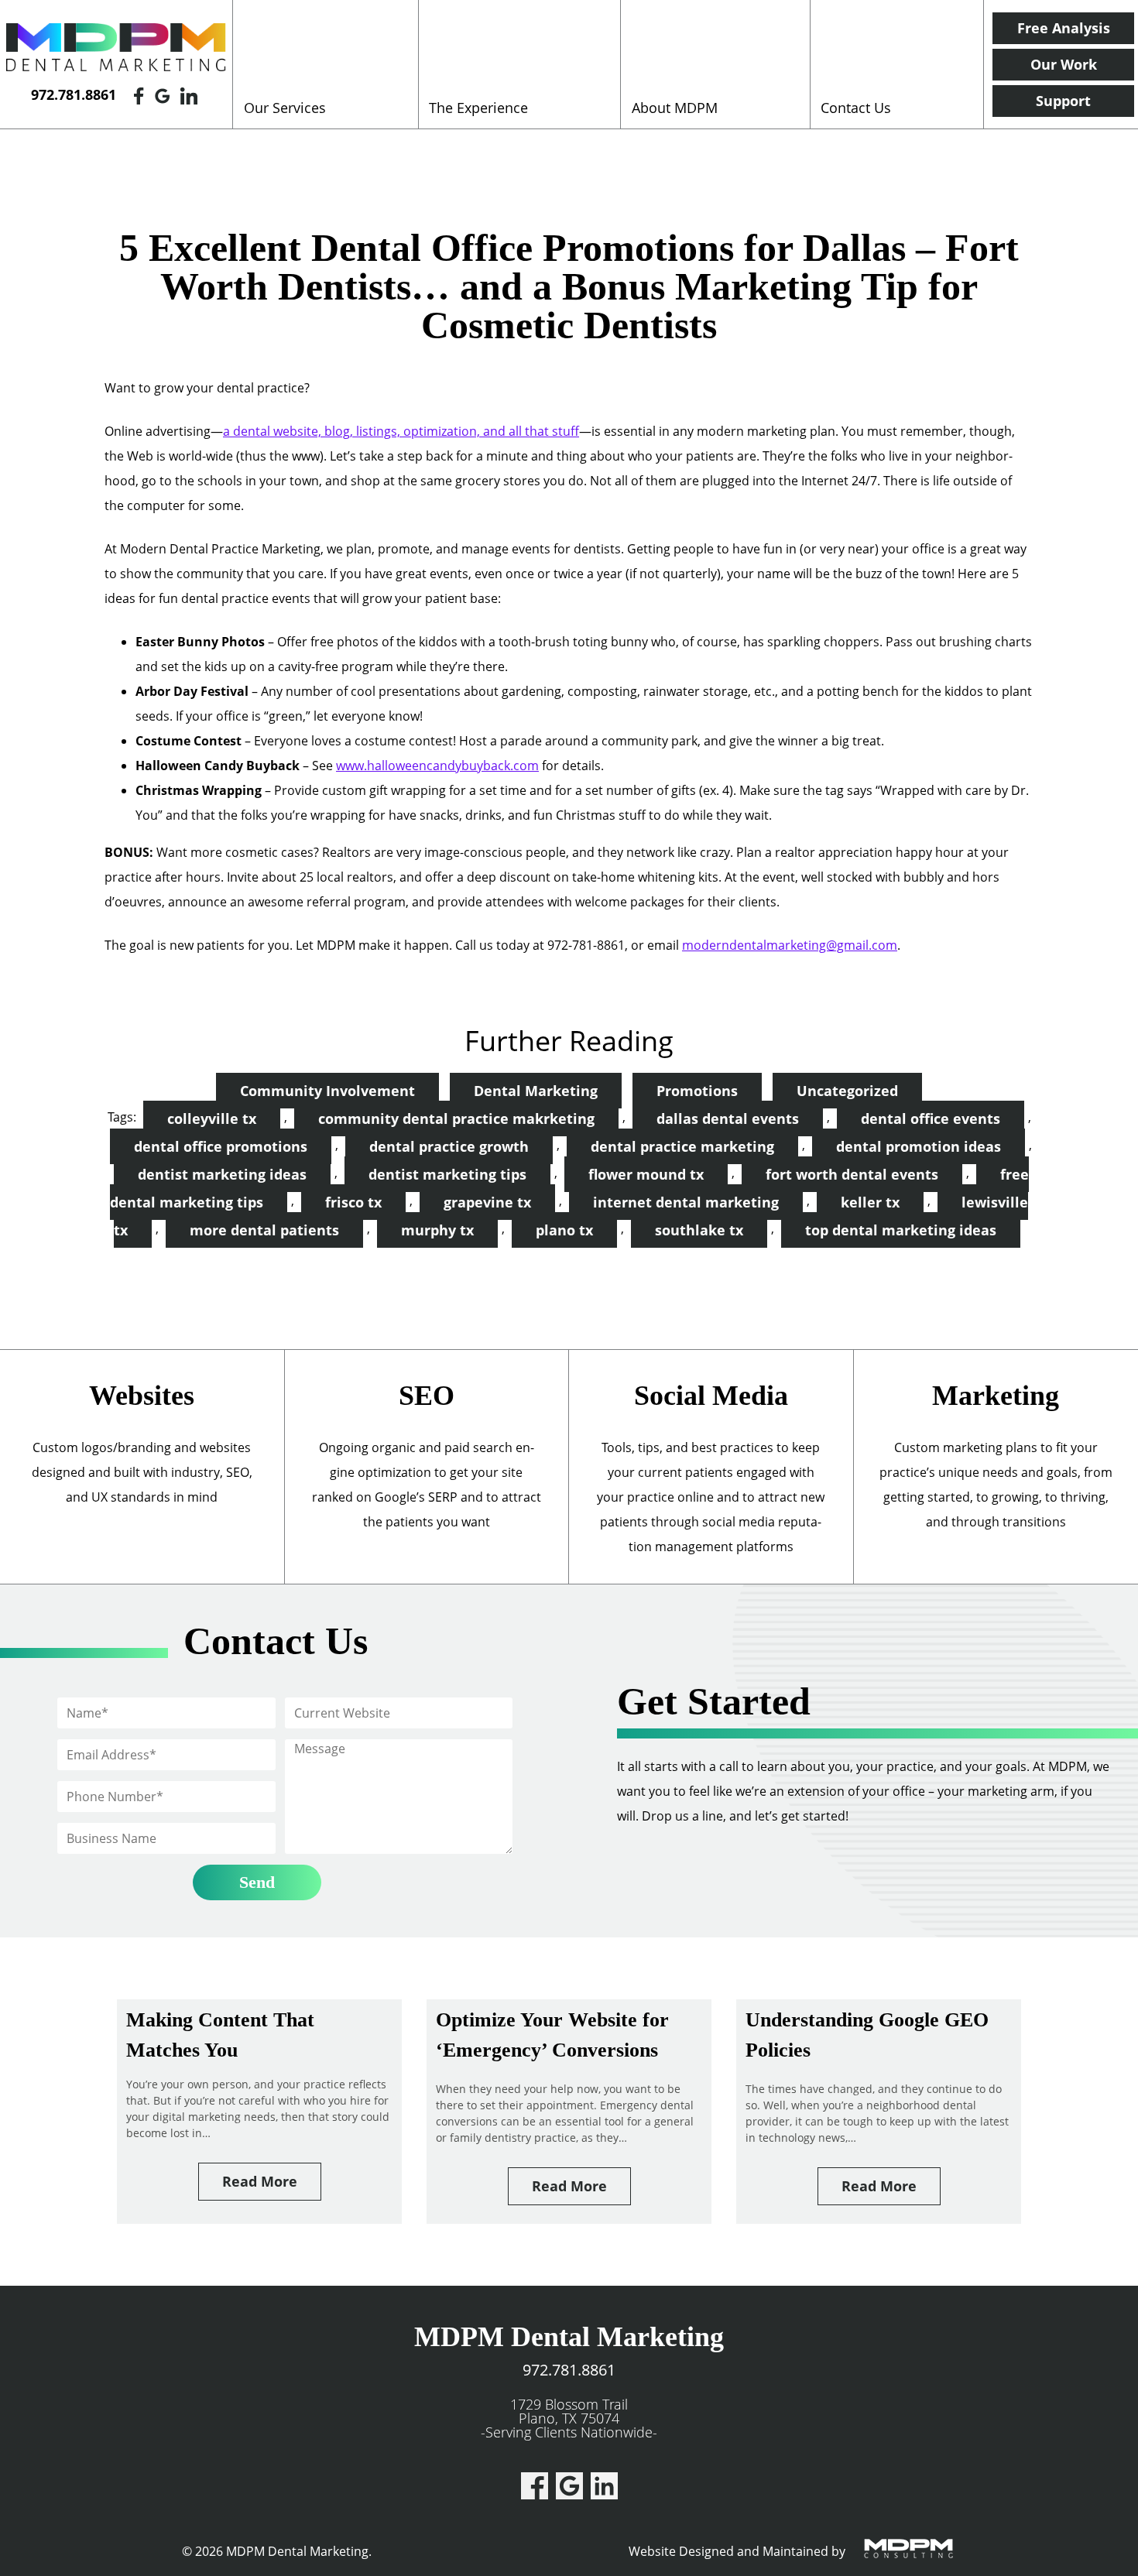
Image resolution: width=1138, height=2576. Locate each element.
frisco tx (353, 1202)
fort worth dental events (852, 1174)
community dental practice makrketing (456, 1118)
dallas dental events (728, 1118)
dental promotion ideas (919, 1146)
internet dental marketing (686, 1202)
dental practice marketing (682, 1146)
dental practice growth (449, 1146)
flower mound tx (646, 1174)
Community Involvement (327, 1091)
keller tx (870, 1202)
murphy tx (437, 1230)
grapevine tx (487, 1202)
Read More (260, 2181)
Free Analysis (1064, 28)
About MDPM (675, 108)
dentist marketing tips (447, 1174)
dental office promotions (221, 1146)
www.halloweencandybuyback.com (437, 766)
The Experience (478, 108)
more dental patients (264, 1230)
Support (1063, 101)
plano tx (564, 1230)
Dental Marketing (536, 1091)
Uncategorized (847, 1091)
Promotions (697, 1091)
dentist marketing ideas (222, 1174)
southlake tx (699, 1230)
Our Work (1064, 64)
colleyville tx (212, 1118)
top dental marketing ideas (901, 1230)
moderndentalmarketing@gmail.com (790, 945)
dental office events (931, 1118)
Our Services (285, 108)
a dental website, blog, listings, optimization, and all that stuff (401, 431)
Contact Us (856, 108)
